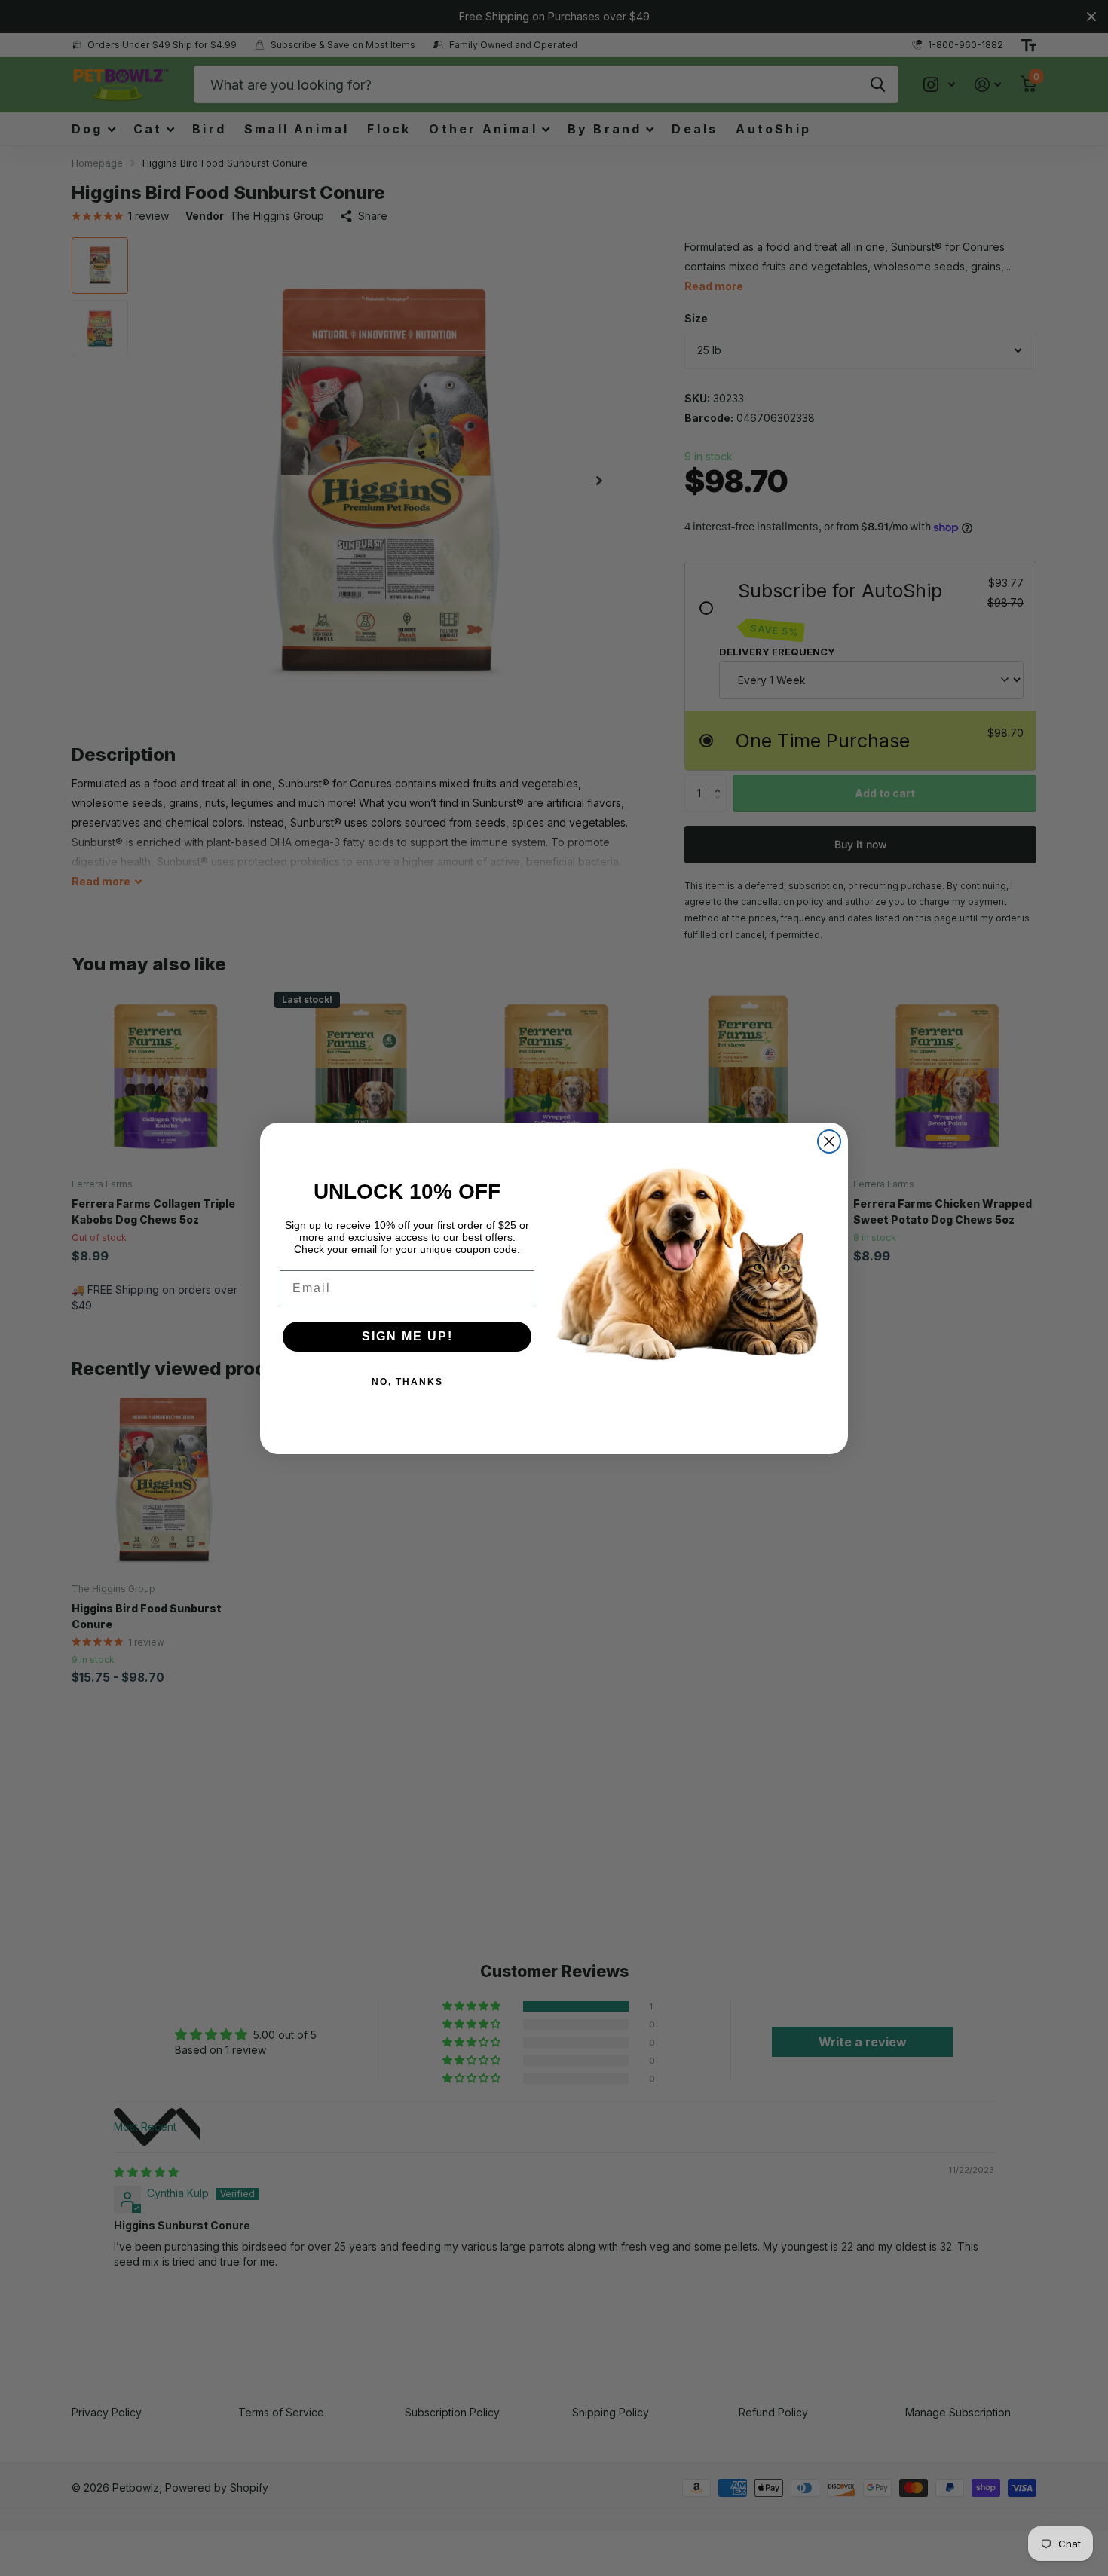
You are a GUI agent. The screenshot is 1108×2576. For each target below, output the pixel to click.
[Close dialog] (829, 1141)
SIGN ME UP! (407, 1336)
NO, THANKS (407, 1382)
